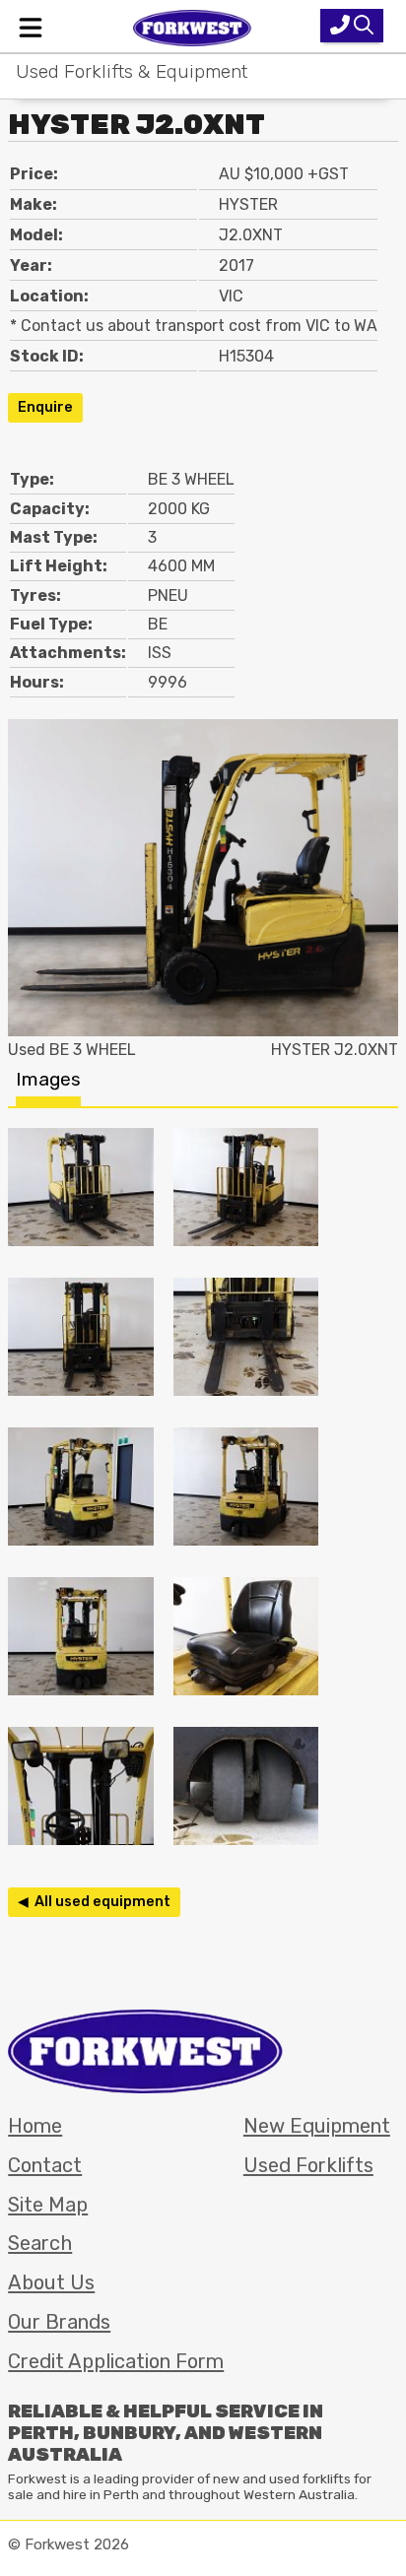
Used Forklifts (308, 2165)
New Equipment (317, 2126)
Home (35, 2126)
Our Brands (59, 2322)
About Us (51, 2282)
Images (48, 1079)
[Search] (352, 26)
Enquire (45, 407)
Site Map (48, 2205)
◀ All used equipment (94, 1902)
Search (40, 2243)
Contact (45, 2165)
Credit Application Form (116, 2361)
